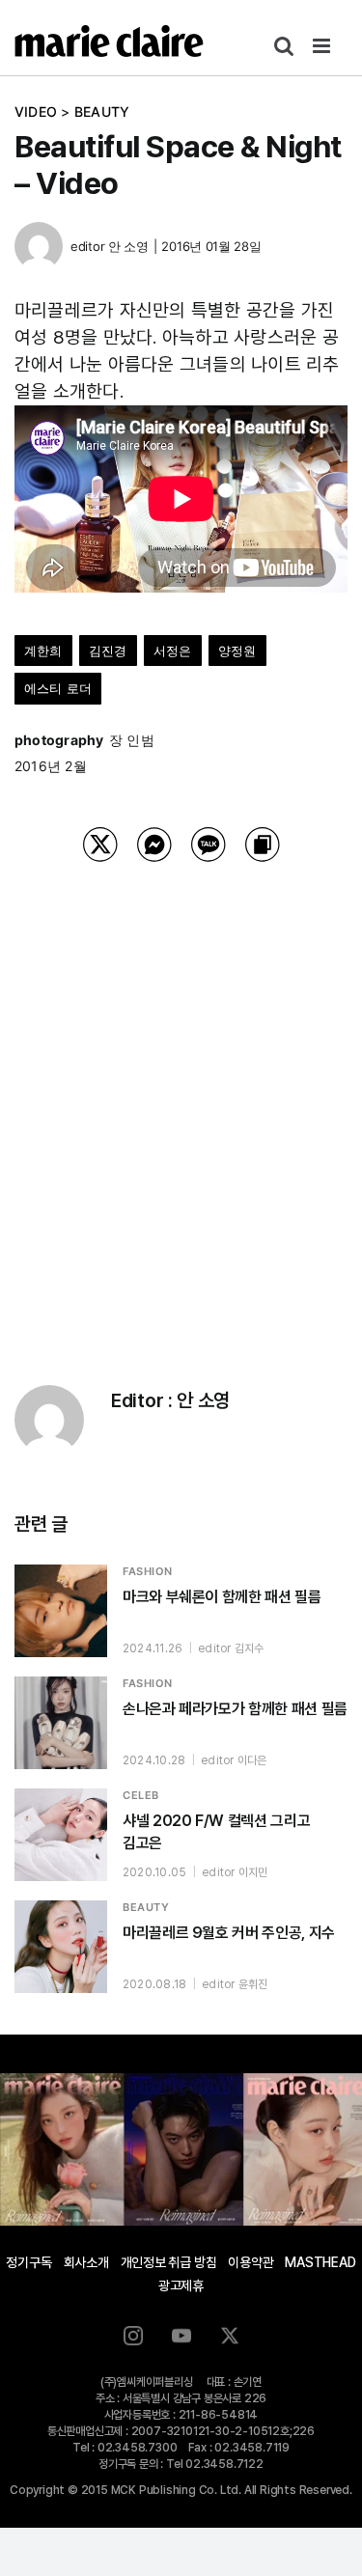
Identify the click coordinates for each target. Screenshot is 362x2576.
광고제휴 (181, 2285)
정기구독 (28, 2262)
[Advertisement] (181, 1099)
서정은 (173, 651)
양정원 (237, 651)
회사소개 (86, 2262)
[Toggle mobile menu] (323, 46)
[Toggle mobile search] (284, 46)
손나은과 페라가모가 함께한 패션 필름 (235, 1709)
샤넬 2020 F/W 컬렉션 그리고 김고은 (216, 1832)
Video (36, 111)
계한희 (43, 651)
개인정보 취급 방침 (169, 2262)
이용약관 (251, 2262)
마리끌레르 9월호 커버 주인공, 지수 (229, 1933)
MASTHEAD (320, 2262)
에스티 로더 (58, 688)
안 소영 (128, 246)
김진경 (108, 651)
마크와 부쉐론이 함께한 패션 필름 (222, 1597)
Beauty (102, 111)
